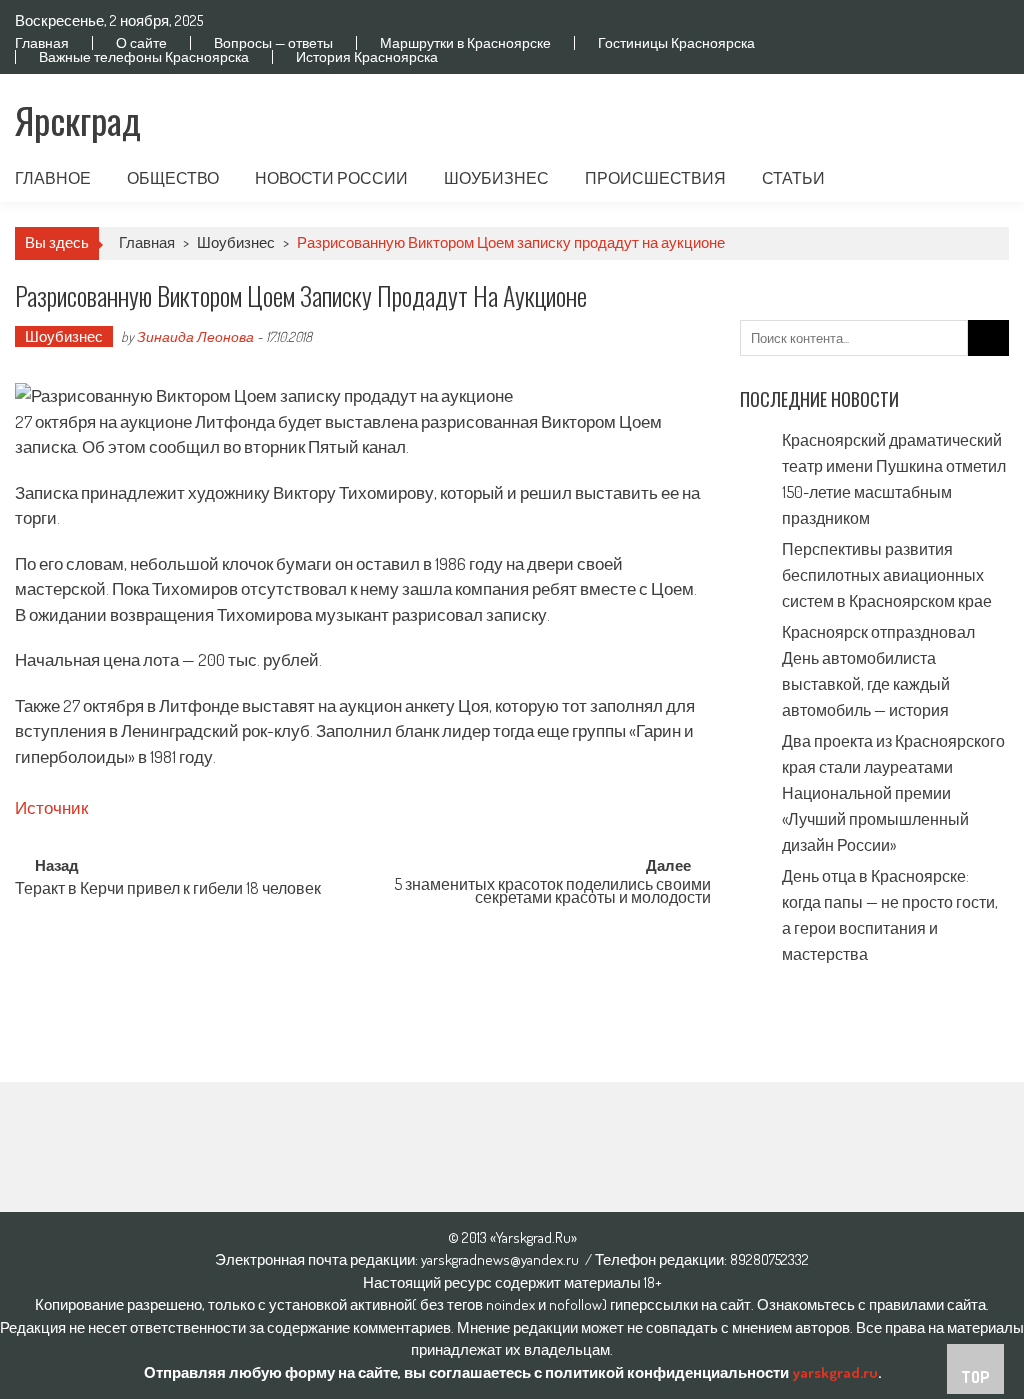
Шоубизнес (496, 178)
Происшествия (655, 178)
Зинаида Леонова (195, 336)
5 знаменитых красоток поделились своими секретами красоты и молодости (552, 892)
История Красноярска (367, 57)
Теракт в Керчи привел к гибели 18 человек (168, 890)
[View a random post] (978, 178)
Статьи (793, 178)
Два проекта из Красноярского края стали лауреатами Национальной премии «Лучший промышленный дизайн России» (893, 793)
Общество (173, 178)
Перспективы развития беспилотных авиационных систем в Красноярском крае (887, 575)
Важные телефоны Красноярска (144, 57)
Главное (53, 178)
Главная (42, 43)
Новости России (331, 178)
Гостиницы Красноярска (676, 43)
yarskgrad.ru (835, 1372)
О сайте (141, 43)
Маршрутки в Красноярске (465, 43)
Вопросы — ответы (273, 43)
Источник (51, 807)
